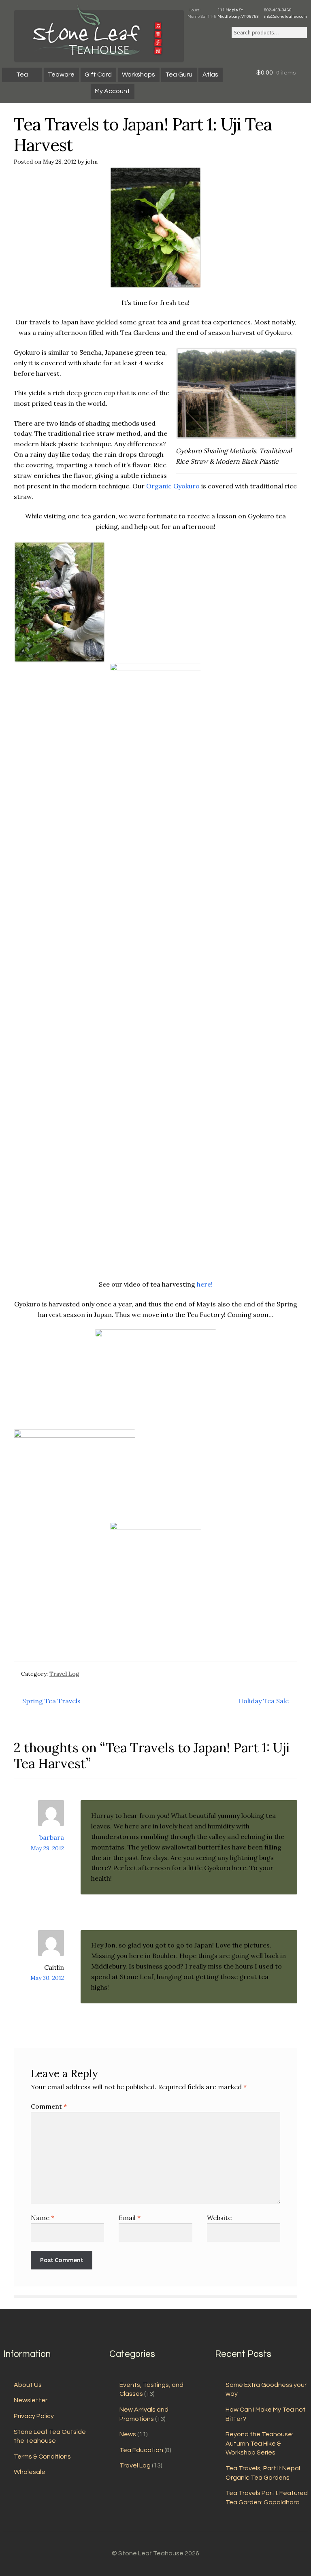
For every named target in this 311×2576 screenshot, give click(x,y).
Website (219, 2218)
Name (43, 2218)
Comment (49, 2106)
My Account (112, 91)
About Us (28, 2385)
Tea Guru (179, 75)
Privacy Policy (34, 2416)
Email (130, 2218)
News (128, 2434)
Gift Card (98, 75)
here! (205, 1284)
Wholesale (30, 2472)
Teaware (61, 75)
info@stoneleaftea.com (285, 17)
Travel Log (64, 1674)
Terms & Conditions (42, 2457)
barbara (52, 1837)
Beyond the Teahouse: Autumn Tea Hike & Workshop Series (259, 2443)
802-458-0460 (278, 10)
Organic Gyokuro (173, 486)
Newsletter (31, 2400)
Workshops (138, 75)
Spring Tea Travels (51, 1701)
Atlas (210, 75)
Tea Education (141, 2450)
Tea (22, 75)
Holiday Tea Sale (263, 1701)
